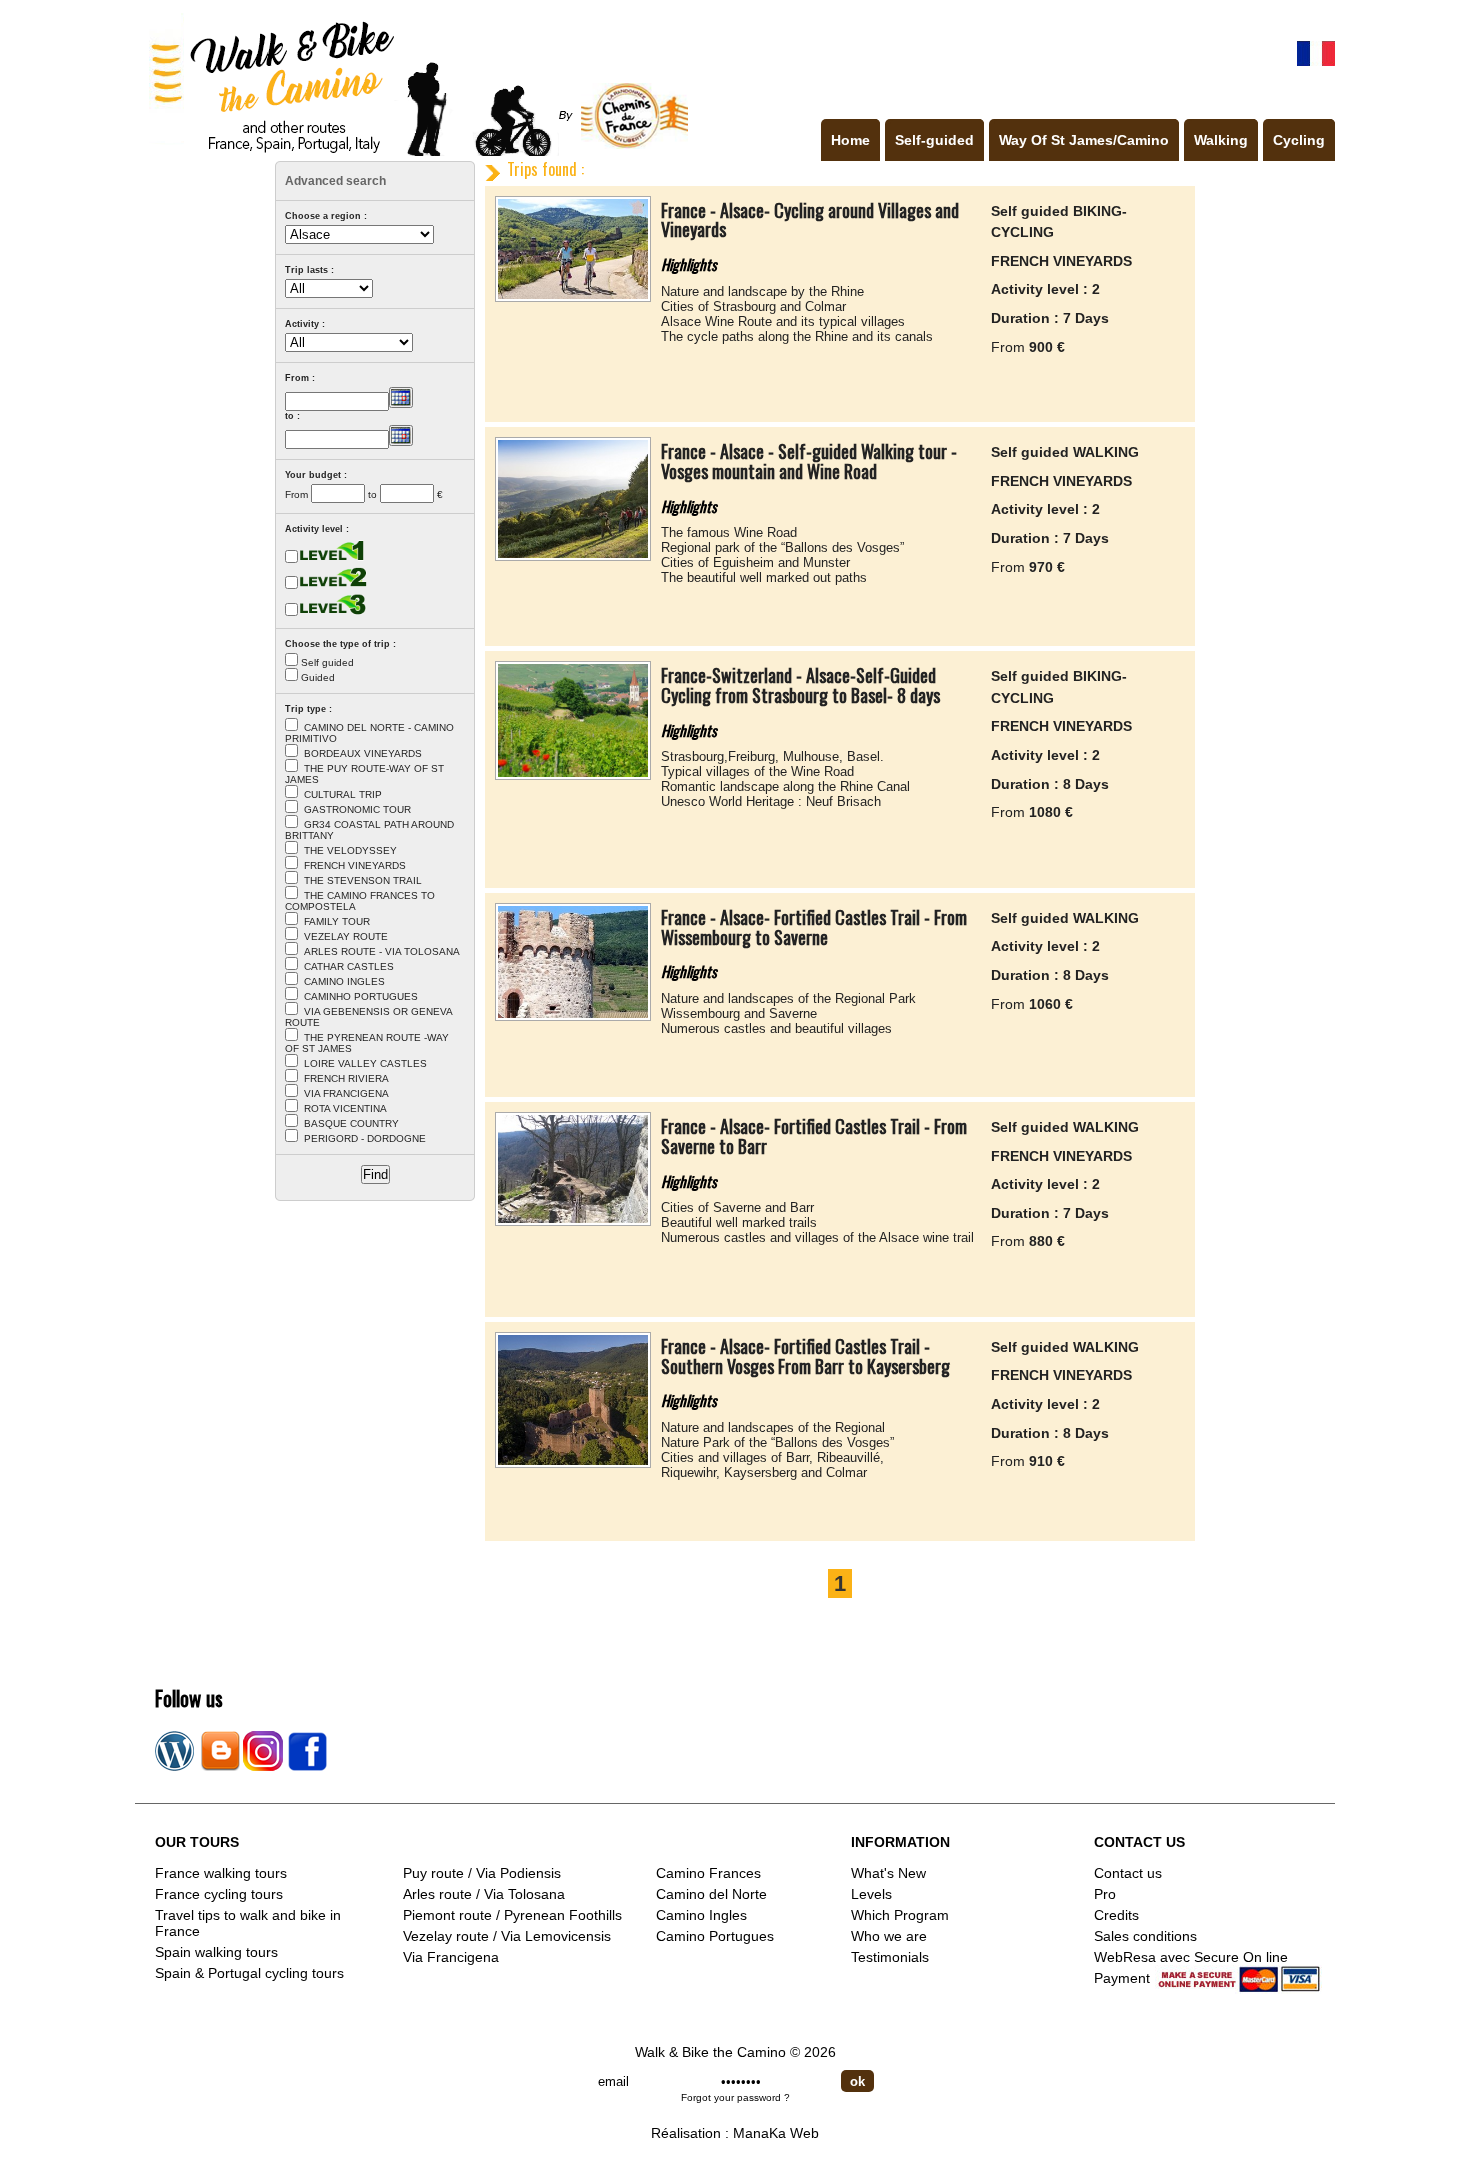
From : (300, 378)
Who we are (889, 1936)
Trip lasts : (309, 270)
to (372, 494)
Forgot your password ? (735, 2097)
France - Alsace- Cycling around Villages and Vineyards (810, 220)
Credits (1116, 1915)
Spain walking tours (216, 1952)
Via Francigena (451, 1957)
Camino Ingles (701, 1915)
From (296, 494)
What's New (888, 1873)
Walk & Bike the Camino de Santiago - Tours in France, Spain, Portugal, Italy (414, 83)
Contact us (1128, 1873)
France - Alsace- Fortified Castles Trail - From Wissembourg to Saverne (814, 927)
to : (292, 416)
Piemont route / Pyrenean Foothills (512, 1915)
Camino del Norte (711, 1894)
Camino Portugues (715, 1936)
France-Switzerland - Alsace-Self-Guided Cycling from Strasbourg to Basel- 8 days (800, 685)
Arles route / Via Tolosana (484, 1894)
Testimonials (890, 1957)
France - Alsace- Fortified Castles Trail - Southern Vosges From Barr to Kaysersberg (805, 1356)
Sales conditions (1145, 1936)
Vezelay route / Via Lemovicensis (507, 1936)
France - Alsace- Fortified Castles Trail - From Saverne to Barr (814, 1136)
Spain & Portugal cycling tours (249, 1973)
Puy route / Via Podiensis (482, 1873)
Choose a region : (326, 216)
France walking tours (221, 1873)
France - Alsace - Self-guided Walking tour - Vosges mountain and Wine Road (809, 461)
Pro (1105, 1894)
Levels (871, 1894)
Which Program (900, 1915)
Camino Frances (708, 1873)
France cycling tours (219, 1894)
